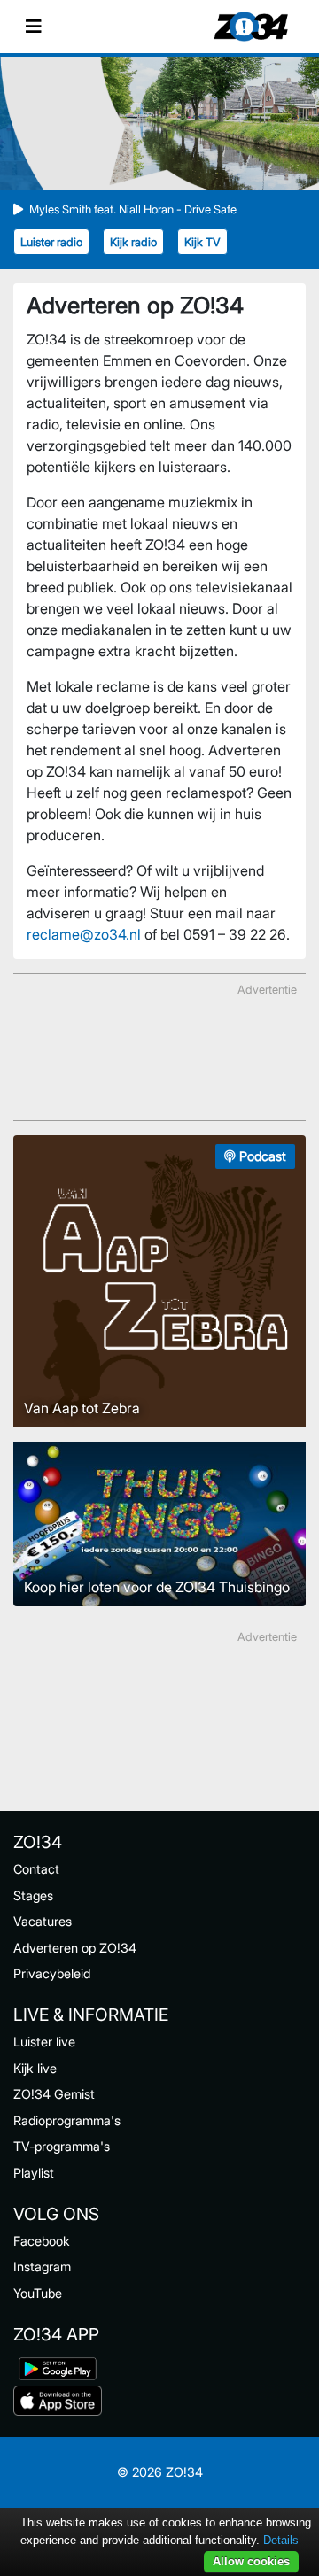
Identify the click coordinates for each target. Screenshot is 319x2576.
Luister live (44, 2042)
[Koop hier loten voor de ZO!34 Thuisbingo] (159, 1522)
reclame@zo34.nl (84, 934)
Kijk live (35, 2068)
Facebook (42, 2241)
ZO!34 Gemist (54, 2094)
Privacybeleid (52, 1973)
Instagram (42, 2267)
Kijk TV (202, 242)
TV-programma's (62, 2146)
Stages (33, 1895)
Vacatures (43, 1921)
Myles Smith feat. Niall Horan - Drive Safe (133, 209)
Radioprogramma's (67, 2120)
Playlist (34, 2173)
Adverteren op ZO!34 (75, 1948)
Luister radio (51, 242)
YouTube (38, 2293)
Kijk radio (133, 242)
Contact (36, 1869)
